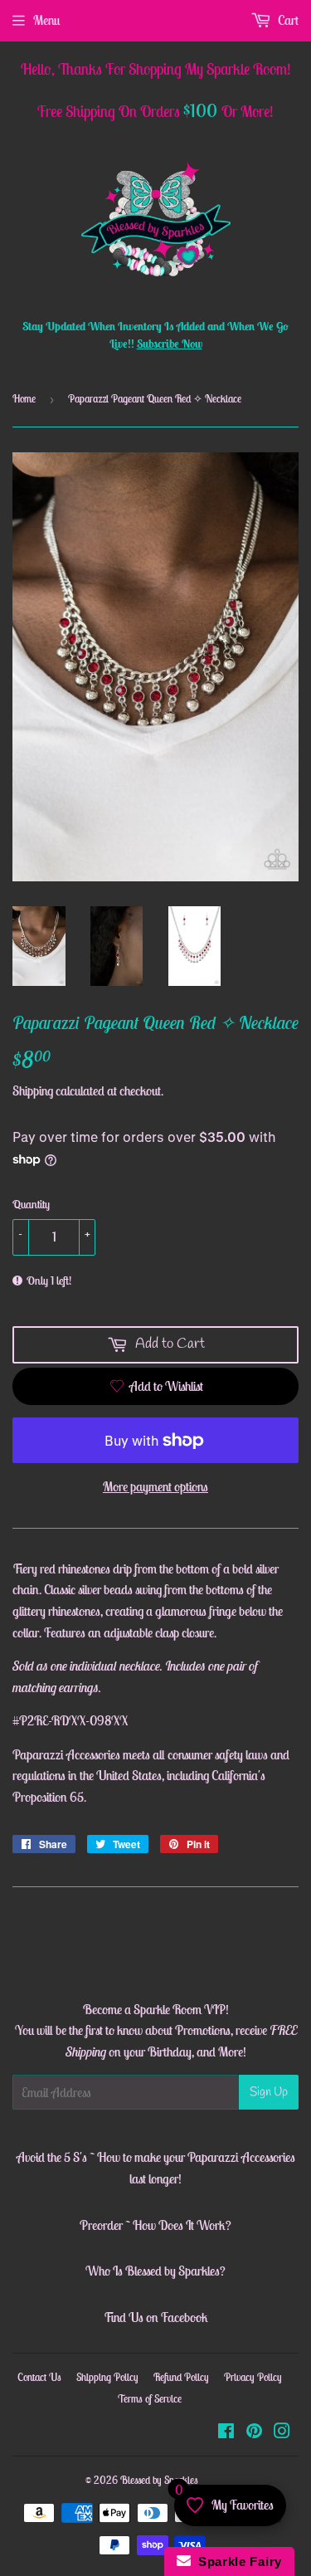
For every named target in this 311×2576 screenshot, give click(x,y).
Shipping (33, 1090)
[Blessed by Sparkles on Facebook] (226, 2432)
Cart (287, 20)
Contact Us (39, 2377)
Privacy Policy (253, 2377)
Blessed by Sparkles (159, 2480)
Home (24, 399)
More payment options (155, 1486)
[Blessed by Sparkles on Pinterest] (254, 2432)
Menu (46, 20)
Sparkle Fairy (237, 2561)
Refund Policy (181, 2377)
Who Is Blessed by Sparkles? (155, 2271)
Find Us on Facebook (156, 2317)
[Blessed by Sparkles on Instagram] (282, 2432)
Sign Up (269, 2092)
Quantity (31, 1204)
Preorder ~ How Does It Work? (155, 2225)
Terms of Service (150, 2399)
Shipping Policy (107, 2377)
